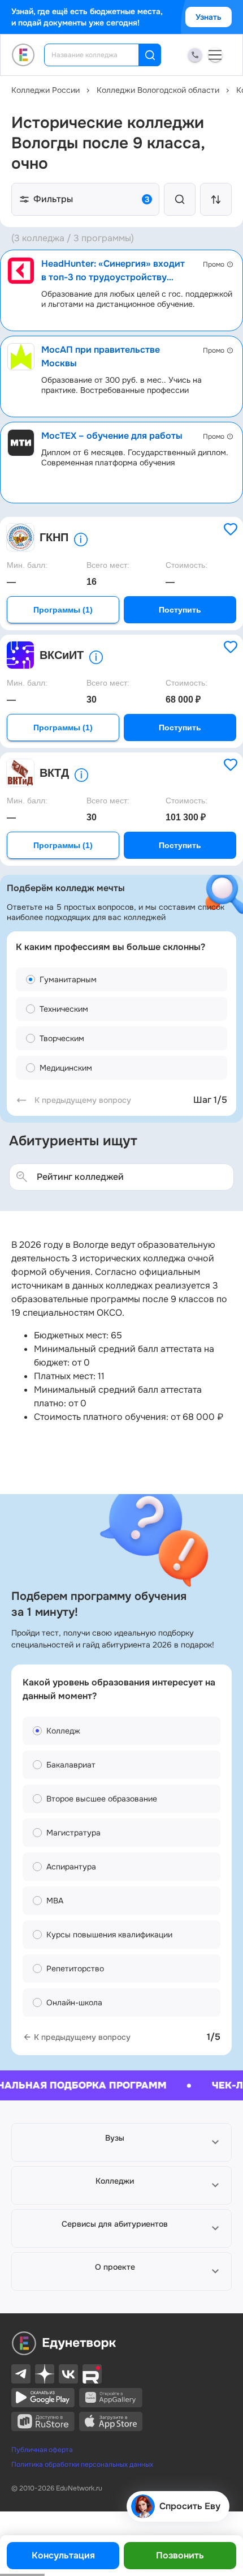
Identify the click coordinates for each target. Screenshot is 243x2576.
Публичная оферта (42, 2450)
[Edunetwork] (23, 55)
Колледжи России (45, 90)
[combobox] (99, 55)
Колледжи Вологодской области (158, 90)
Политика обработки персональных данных (82, 2464)
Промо (214, 264)
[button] (121, 2142)
